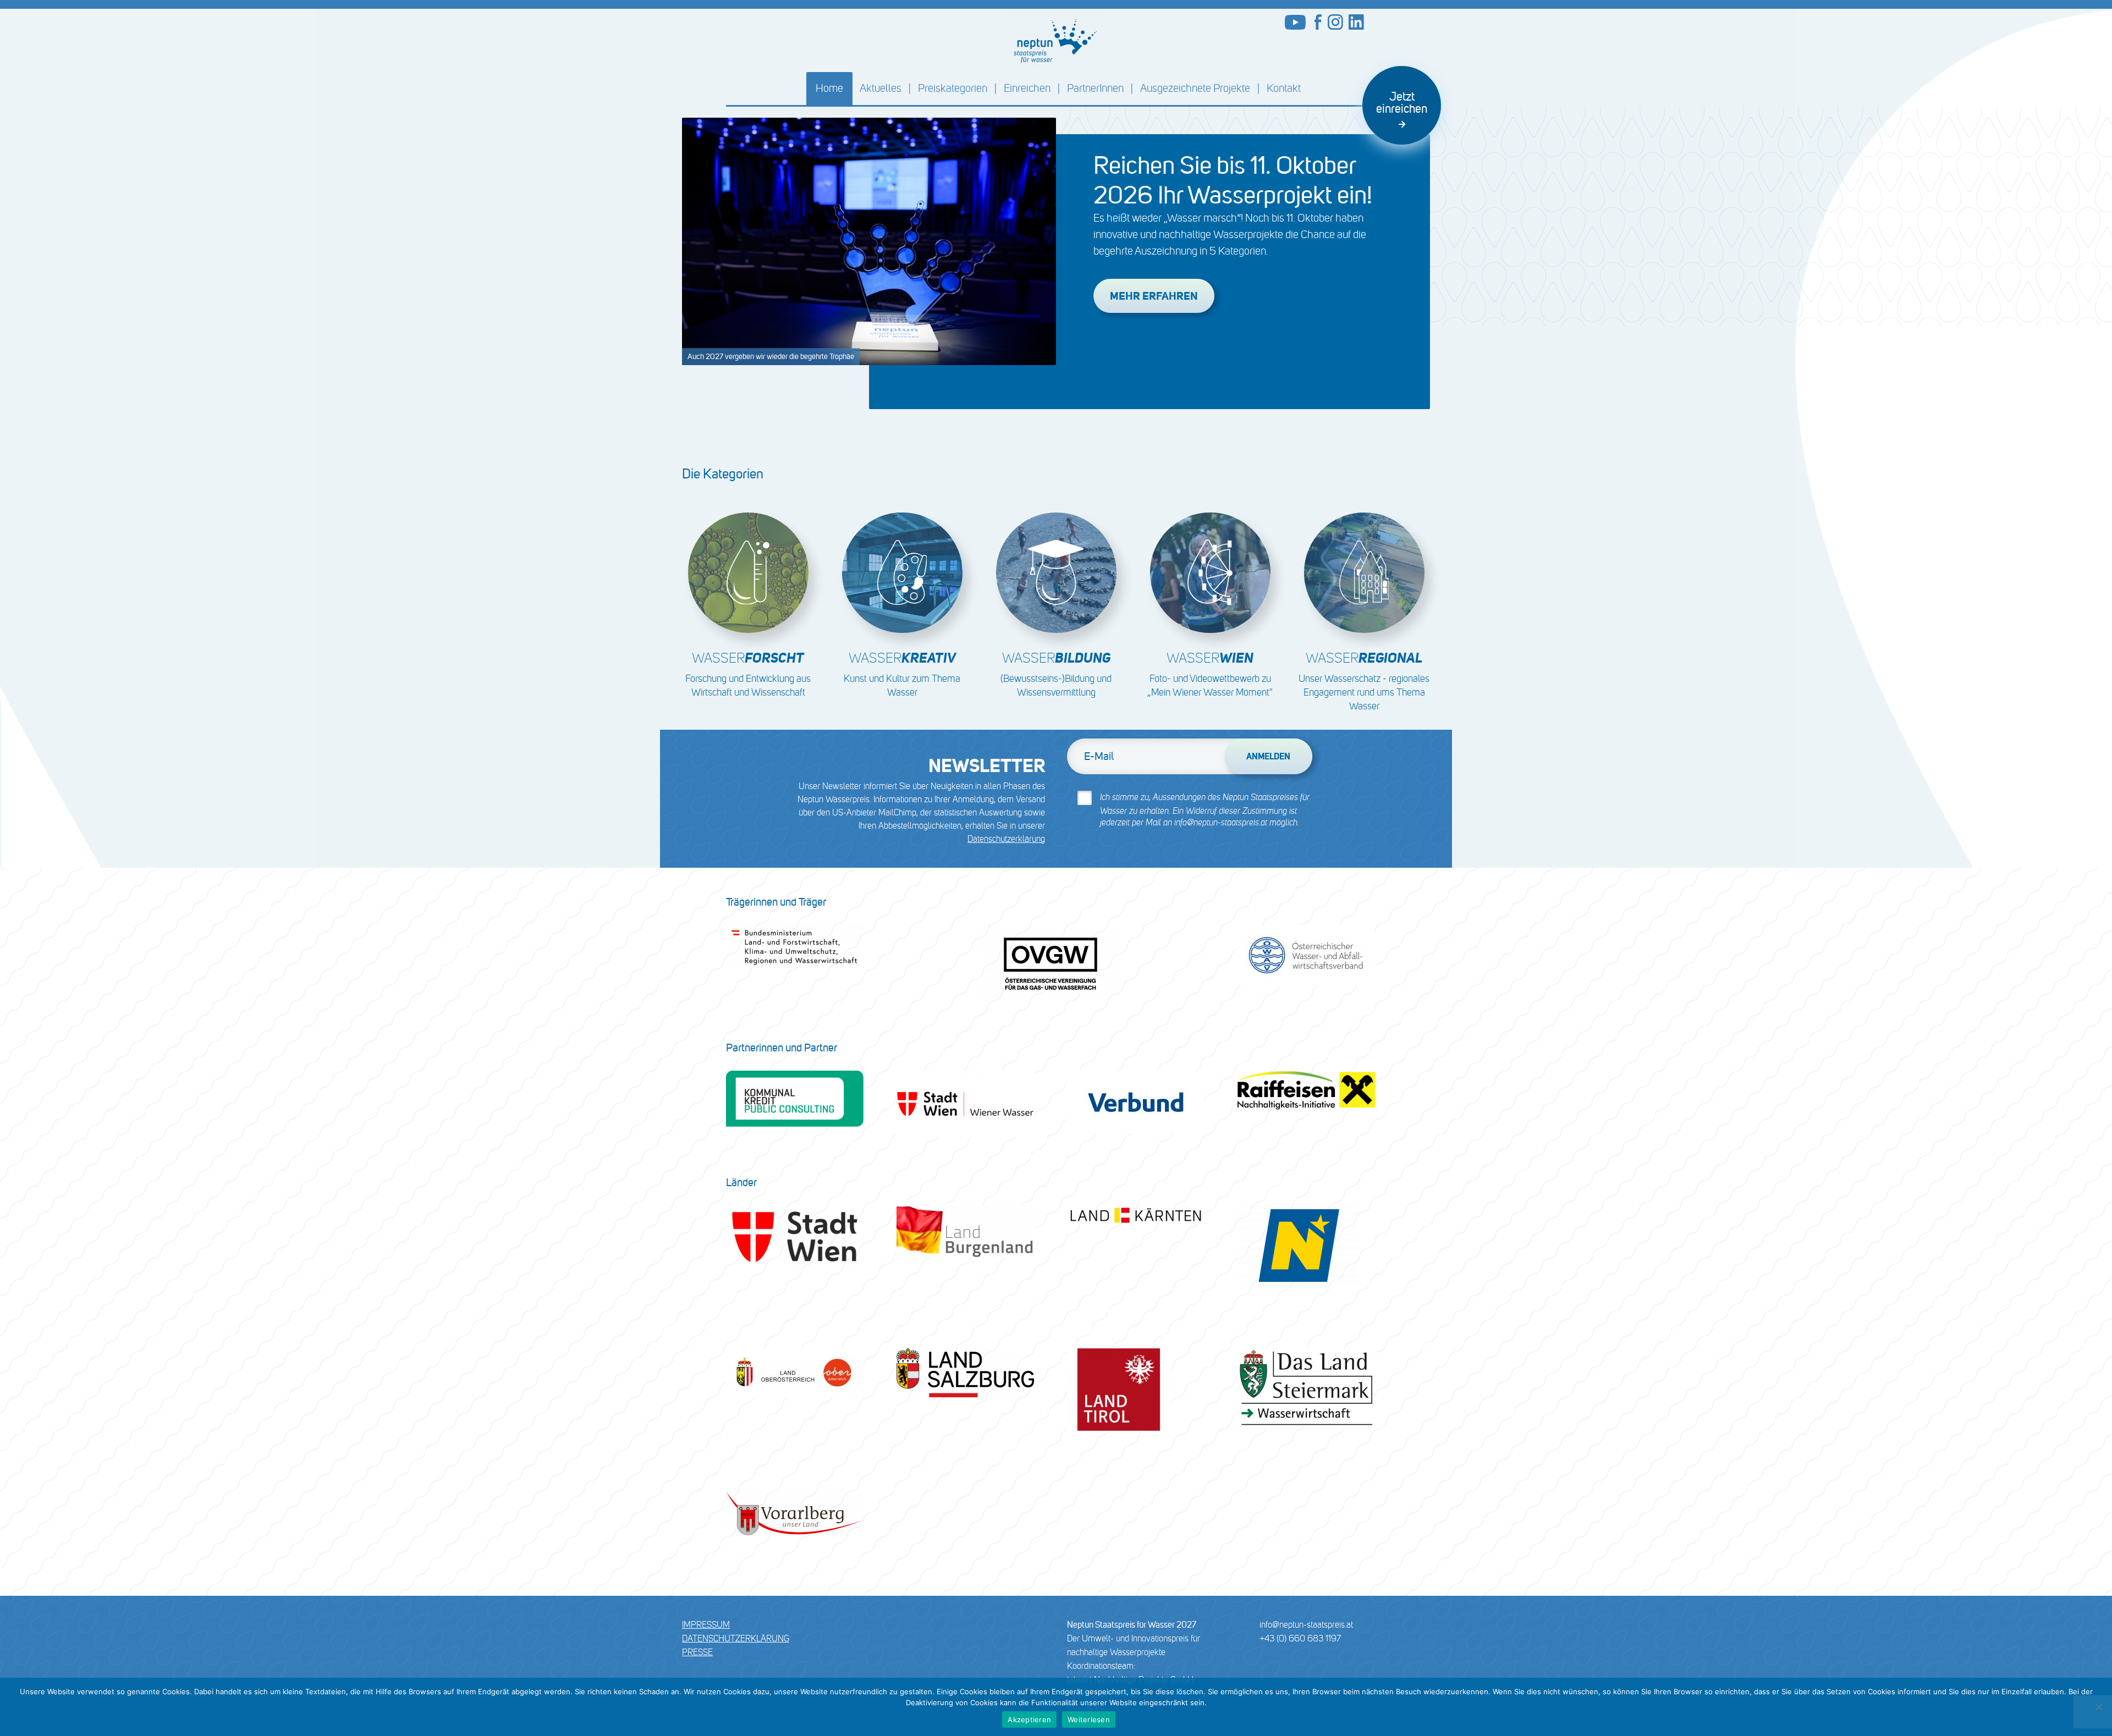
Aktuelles (881, 88)
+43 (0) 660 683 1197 (1300, 1638)
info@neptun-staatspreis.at (1306, 1625)
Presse (697, 1652)
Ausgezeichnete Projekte (1195, 88)
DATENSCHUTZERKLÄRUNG (736, 1638)
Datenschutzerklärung (1006, 839)
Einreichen (1027, 88)
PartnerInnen (1095, 88)
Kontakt (1284, 88)
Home (829, 88)
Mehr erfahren (1154, 296)
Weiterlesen (1089, 1720)
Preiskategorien (953, 88)
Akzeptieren (1029, 1720)
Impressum (706, 1625)
